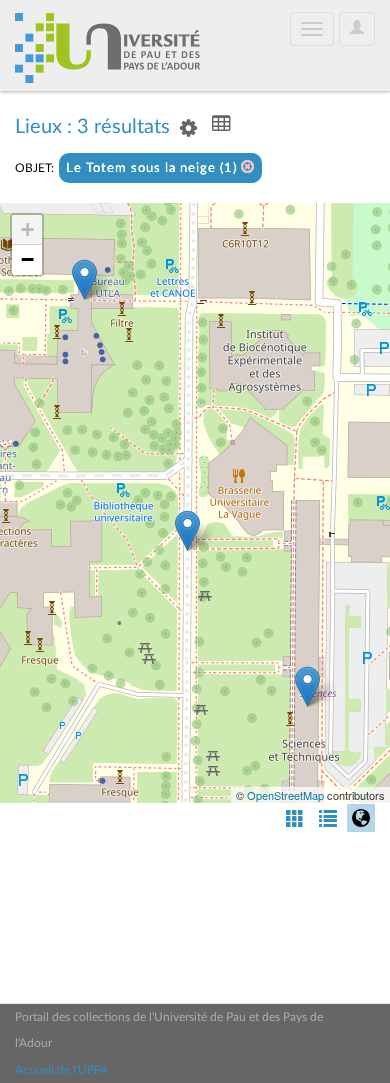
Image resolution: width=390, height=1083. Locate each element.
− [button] (27, 259)
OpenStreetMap (285, 795)
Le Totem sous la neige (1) (153, 168)
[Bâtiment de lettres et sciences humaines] (84, 279)
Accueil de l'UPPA (61, 1070)
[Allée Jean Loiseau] (187, 530)
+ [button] (27, 229)
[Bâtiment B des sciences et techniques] (307, 686)
